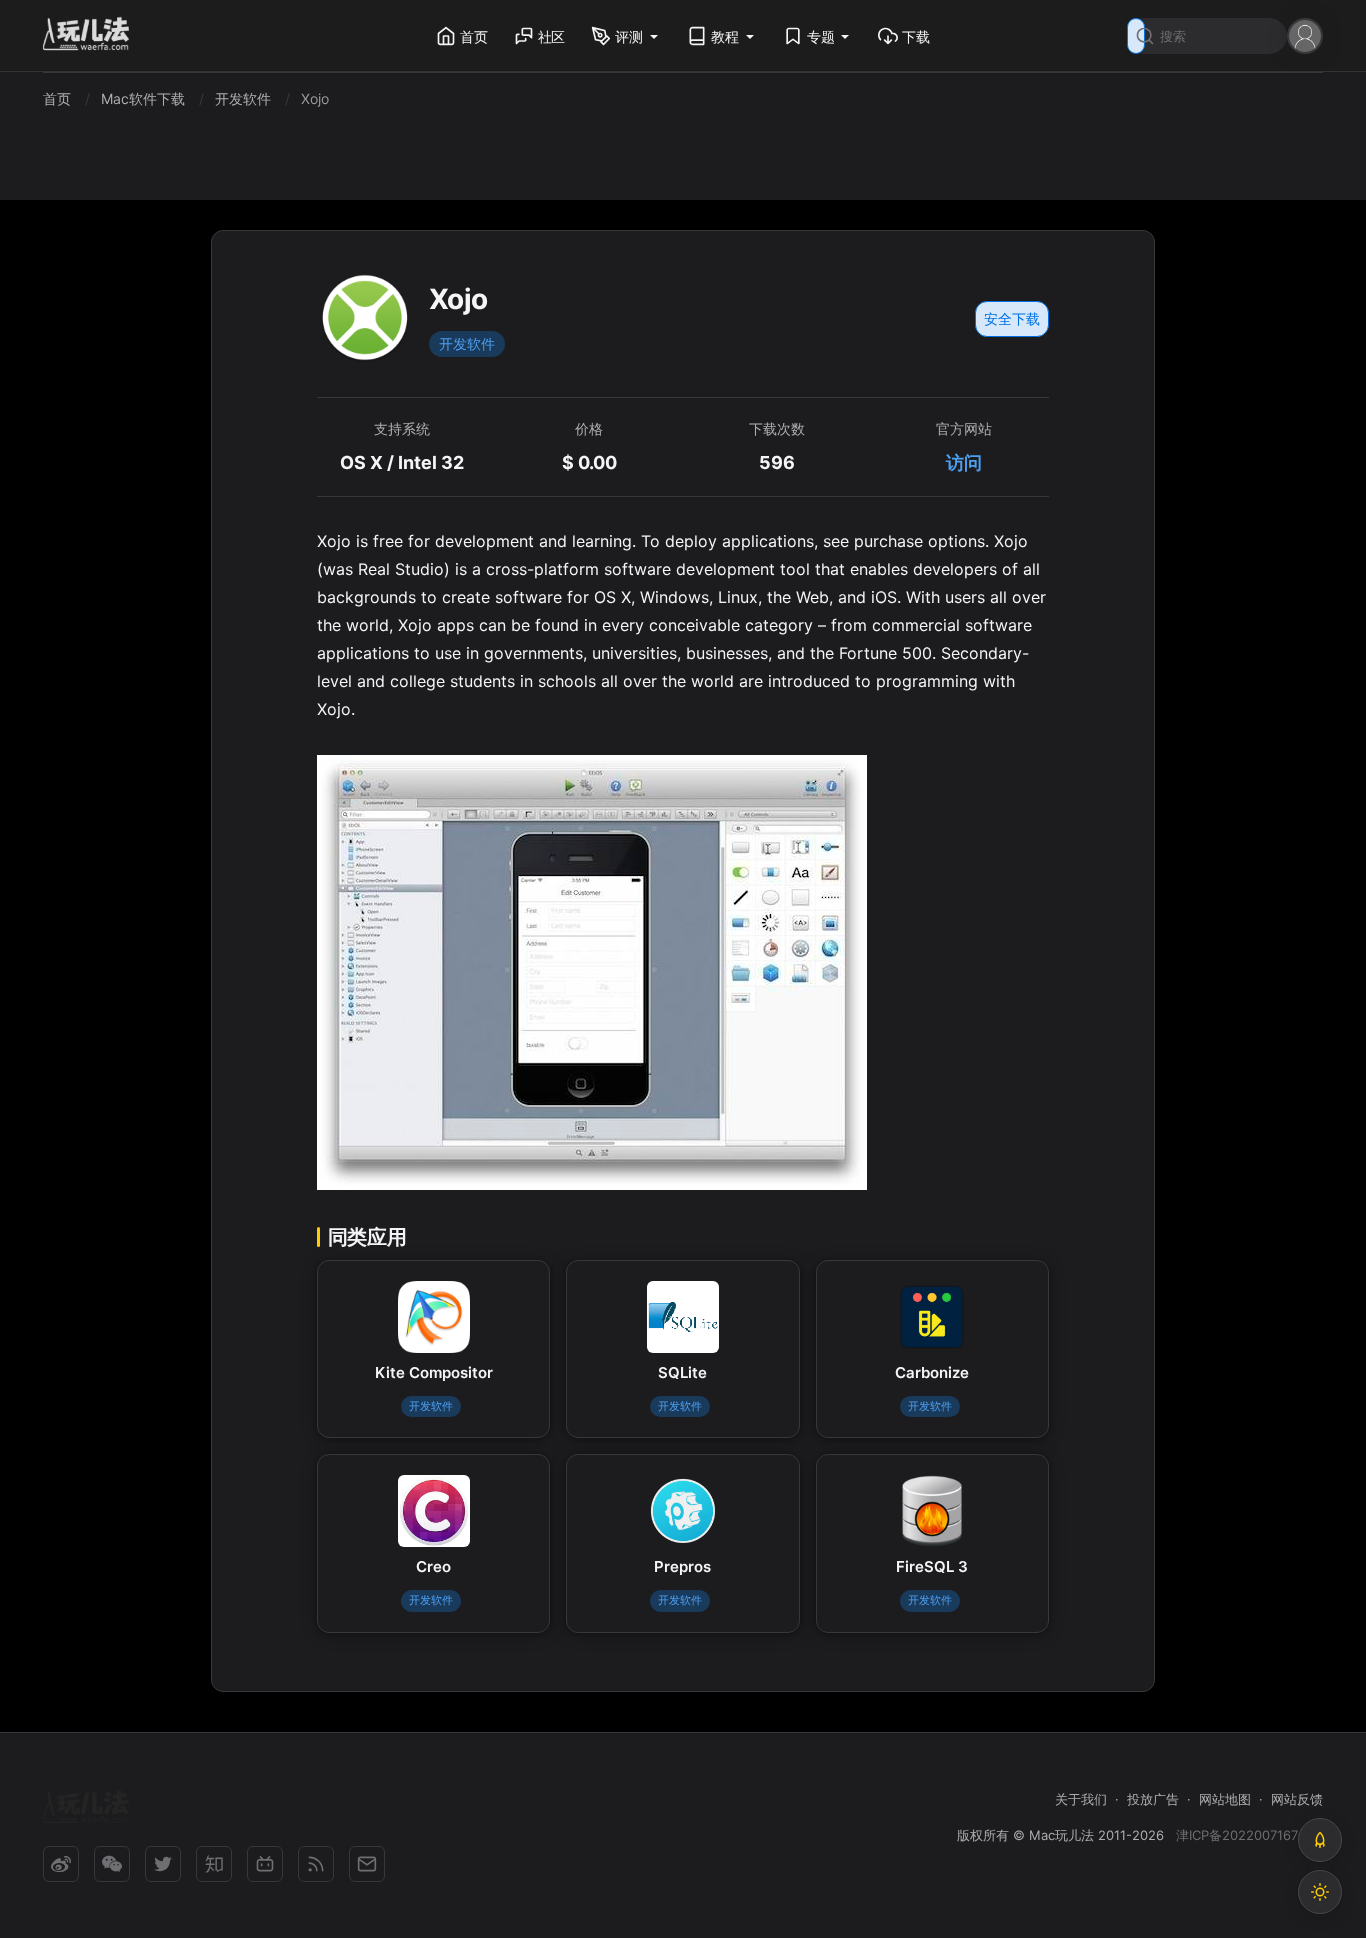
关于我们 (1081, 1799)
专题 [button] (821, 36)
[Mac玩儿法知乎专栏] (214, 1864)
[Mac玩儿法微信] (112, 1864)
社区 (552, 36)
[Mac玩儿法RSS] (316, 1864)
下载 (916, 36)
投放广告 (1153, 1799)
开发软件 (467, 343)
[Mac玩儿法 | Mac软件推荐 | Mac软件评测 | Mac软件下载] (92, 36)
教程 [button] (725, 36)
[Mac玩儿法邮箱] (367, 1864)
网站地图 (1225, 1799)
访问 (964, 462)
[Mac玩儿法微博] (61, 1864)
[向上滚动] (1320, 1840)
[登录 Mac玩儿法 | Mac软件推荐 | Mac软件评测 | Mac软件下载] (1305, 34)
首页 (474, 36)
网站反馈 (1297, 1799)
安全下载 (1012, 318)
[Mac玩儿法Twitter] (163, 1864)
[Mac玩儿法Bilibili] (265, 1864)
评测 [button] (629, 36)
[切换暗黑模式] (1320, 1892)
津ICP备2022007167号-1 (1249, 1835)
